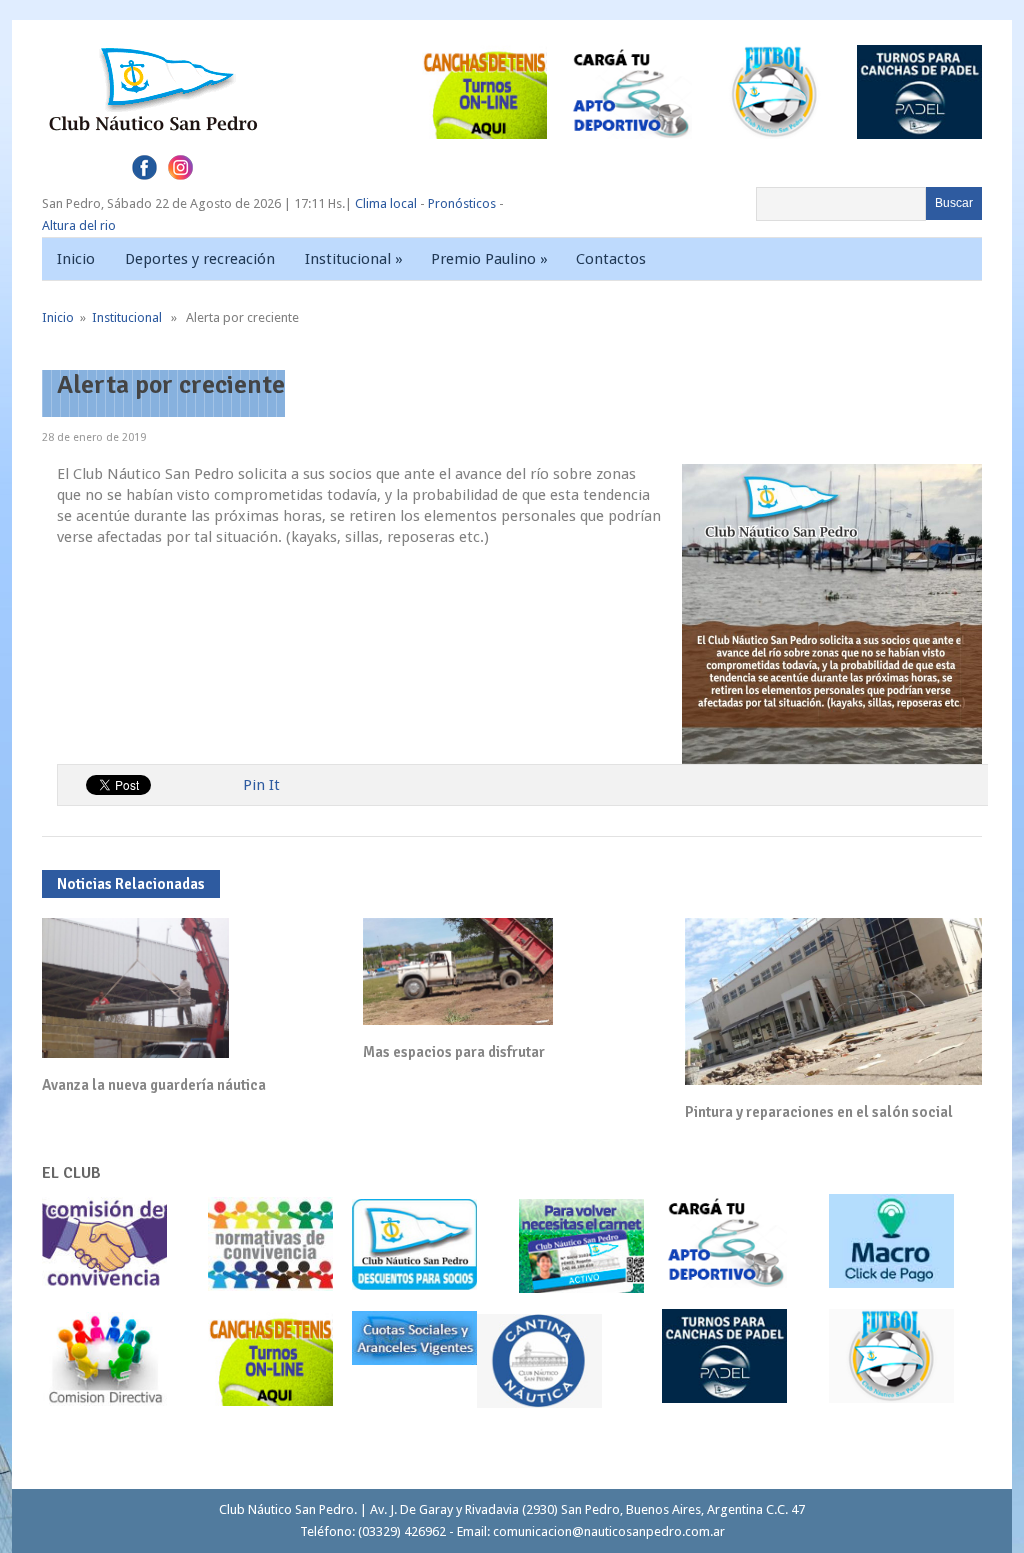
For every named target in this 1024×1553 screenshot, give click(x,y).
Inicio (76, 259)
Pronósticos (462, 203)
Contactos (611, 259)
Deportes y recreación (200, 259)
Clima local (386, 203)
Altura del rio (79, 225)
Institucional (354, 259)
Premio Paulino (489, 259)
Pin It (261, 785)
